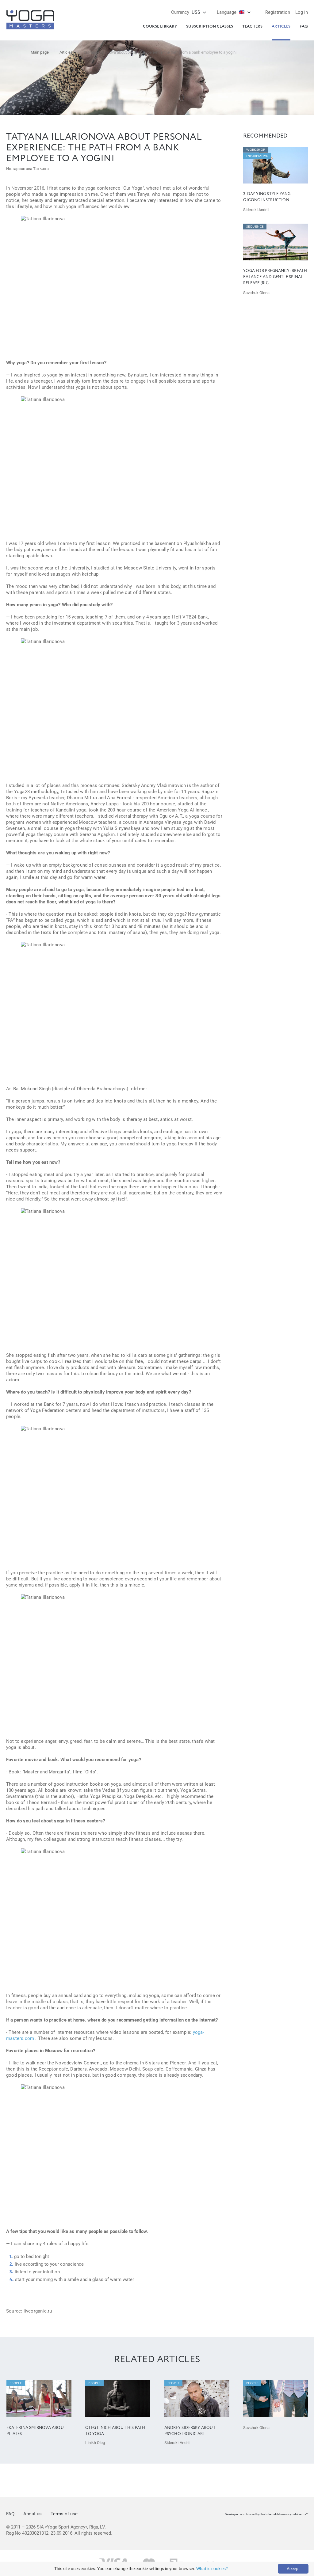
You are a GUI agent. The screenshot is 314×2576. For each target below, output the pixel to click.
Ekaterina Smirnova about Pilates (36, 2431)
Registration (278, 12)
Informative (257, 156)
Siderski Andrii (256, 210)
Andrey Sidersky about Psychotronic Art (190, 2431)
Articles (281, 26)
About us (33, 2514)
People (16, 2383)
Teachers (252, 26)
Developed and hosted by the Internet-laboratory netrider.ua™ (266, 2514)
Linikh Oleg (95, 2443)
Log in (302, 12)
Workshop (256, 150)
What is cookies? (212, 2569)
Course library (160, 26)
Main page (40, 52)
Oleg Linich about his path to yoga (115, 2431)
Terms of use (64, 2514)
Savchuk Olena (256, 293)
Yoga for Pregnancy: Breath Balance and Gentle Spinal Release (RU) (275, 277)
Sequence (255, 227)
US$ (186, 12)
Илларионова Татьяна (27, 169)
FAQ (304, 26)
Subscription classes (210, 26)
